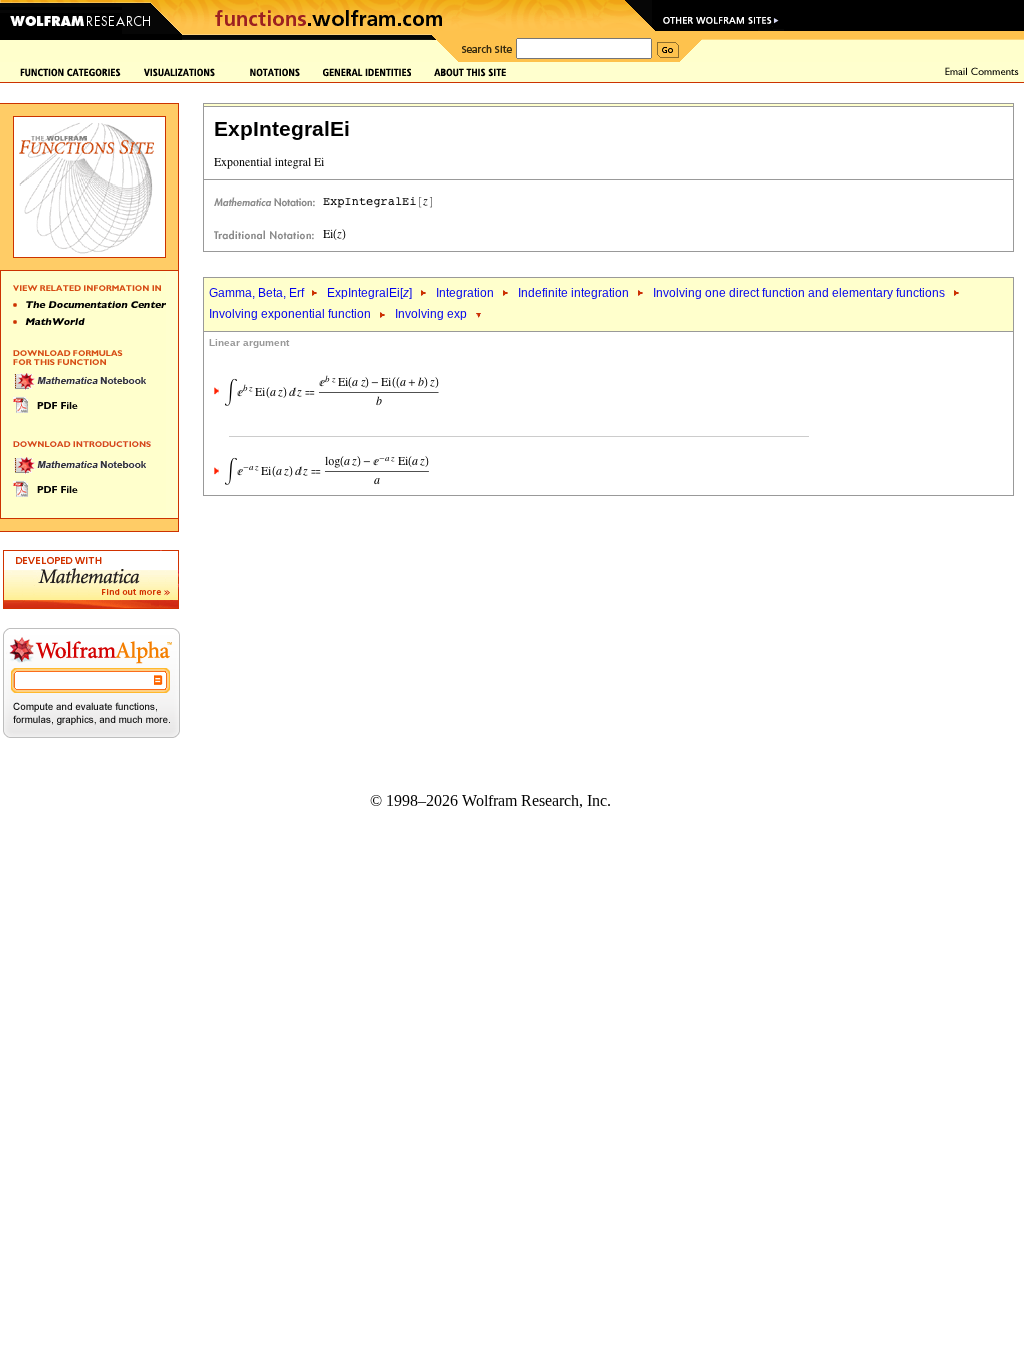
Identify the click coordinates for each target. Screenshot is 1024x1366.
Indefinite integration (573, 293)
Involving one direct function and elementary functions (799, 293)
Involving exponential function (290, 314)
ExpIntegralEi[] (369, 293)
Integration (465, 293)
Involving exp (431, 314)
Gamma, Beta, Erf (258, 293)
